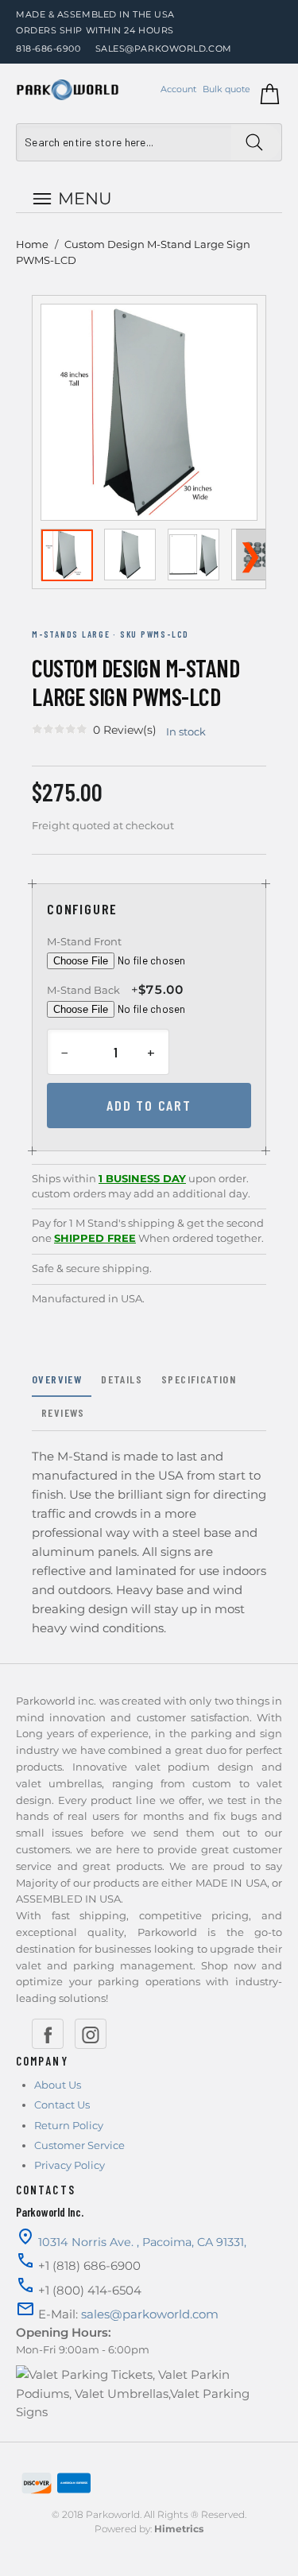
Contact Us (62, 2105)
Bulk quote (226, 89)
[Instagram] (91, 2034)
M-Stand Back (83, 990)
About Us (58, 2085)
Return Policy (69, 2125)
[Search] (256, 142)
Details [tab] (122, 1379)
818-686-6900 (48, 48)
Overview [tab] (57, 1379)
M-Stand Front (84, 941)
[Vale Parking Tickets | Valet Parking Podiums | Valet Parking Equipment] (68, 90)
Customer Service (79, 2145)
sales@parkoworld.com (164, 48)
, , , (142, 2242)
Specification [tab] (199, 1379)
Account (178, 89)
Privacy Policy (70, 2165)
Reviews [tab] (63, 1412)
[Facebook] (48, 2034)
